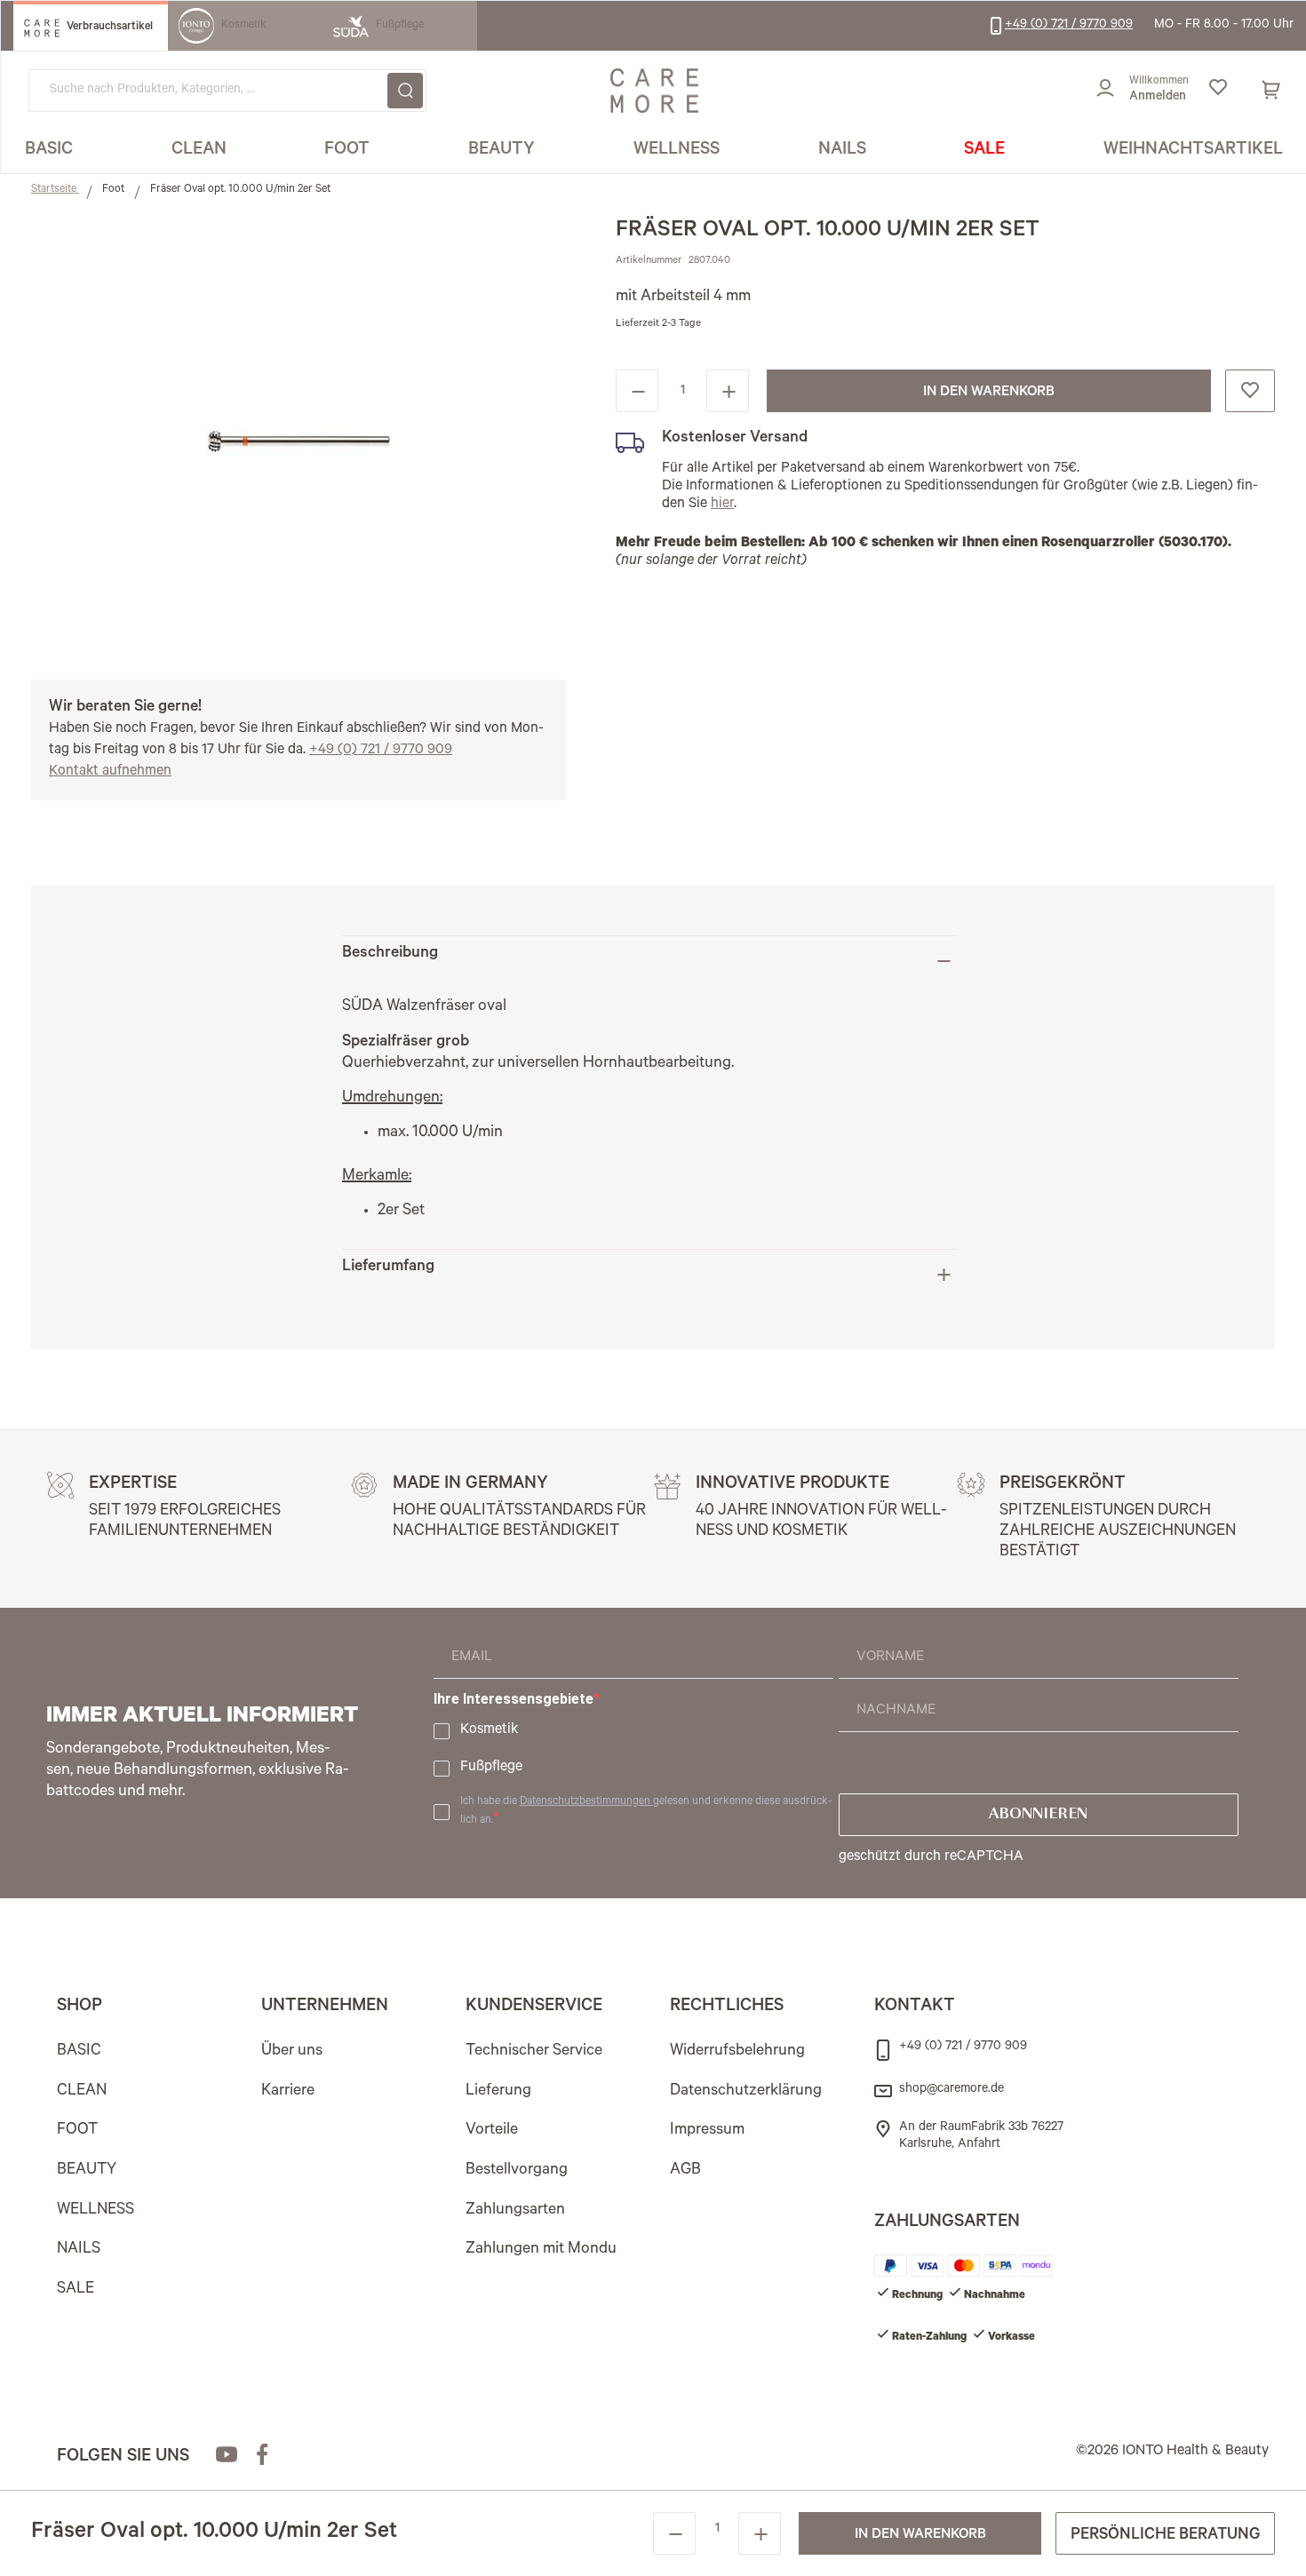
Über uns (292, 2052)
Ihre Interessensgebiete (514, 1699)
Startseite (55, 190)
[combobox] (227, 91)
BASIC (79, 2052)
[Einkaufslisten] (1218, 91)
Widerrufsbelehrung (737, 2052)
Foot (115, 190)
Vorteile (492, 2131)
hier (722, 505)
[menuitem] (49, 151)
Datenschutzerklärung (746, 2092)
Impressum (707, 2131)
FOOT (77, 2131)
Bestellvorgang (517, 2171)
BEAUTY (87, 2171)
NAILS (79, 2250)
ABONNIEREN (1038, 1815)
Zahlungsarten (515, 2211)
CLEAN (82, 2092)
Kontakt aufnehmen (110, 772)
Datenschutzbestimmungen (586, 1802)
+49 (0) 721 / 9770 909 (381, 751)
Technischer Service (534, 2052)
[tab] (649, 961)
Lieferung (498, 2092)
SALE (76, 2290)
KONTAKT (915, 2008)
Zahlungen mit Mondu (541, 2250)
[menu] (654, 151)
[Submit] (405, 91)
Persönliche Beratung (1165, 2536)
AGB (685, 2171)
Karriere (288, 2092)
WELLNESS (96, 2211)
